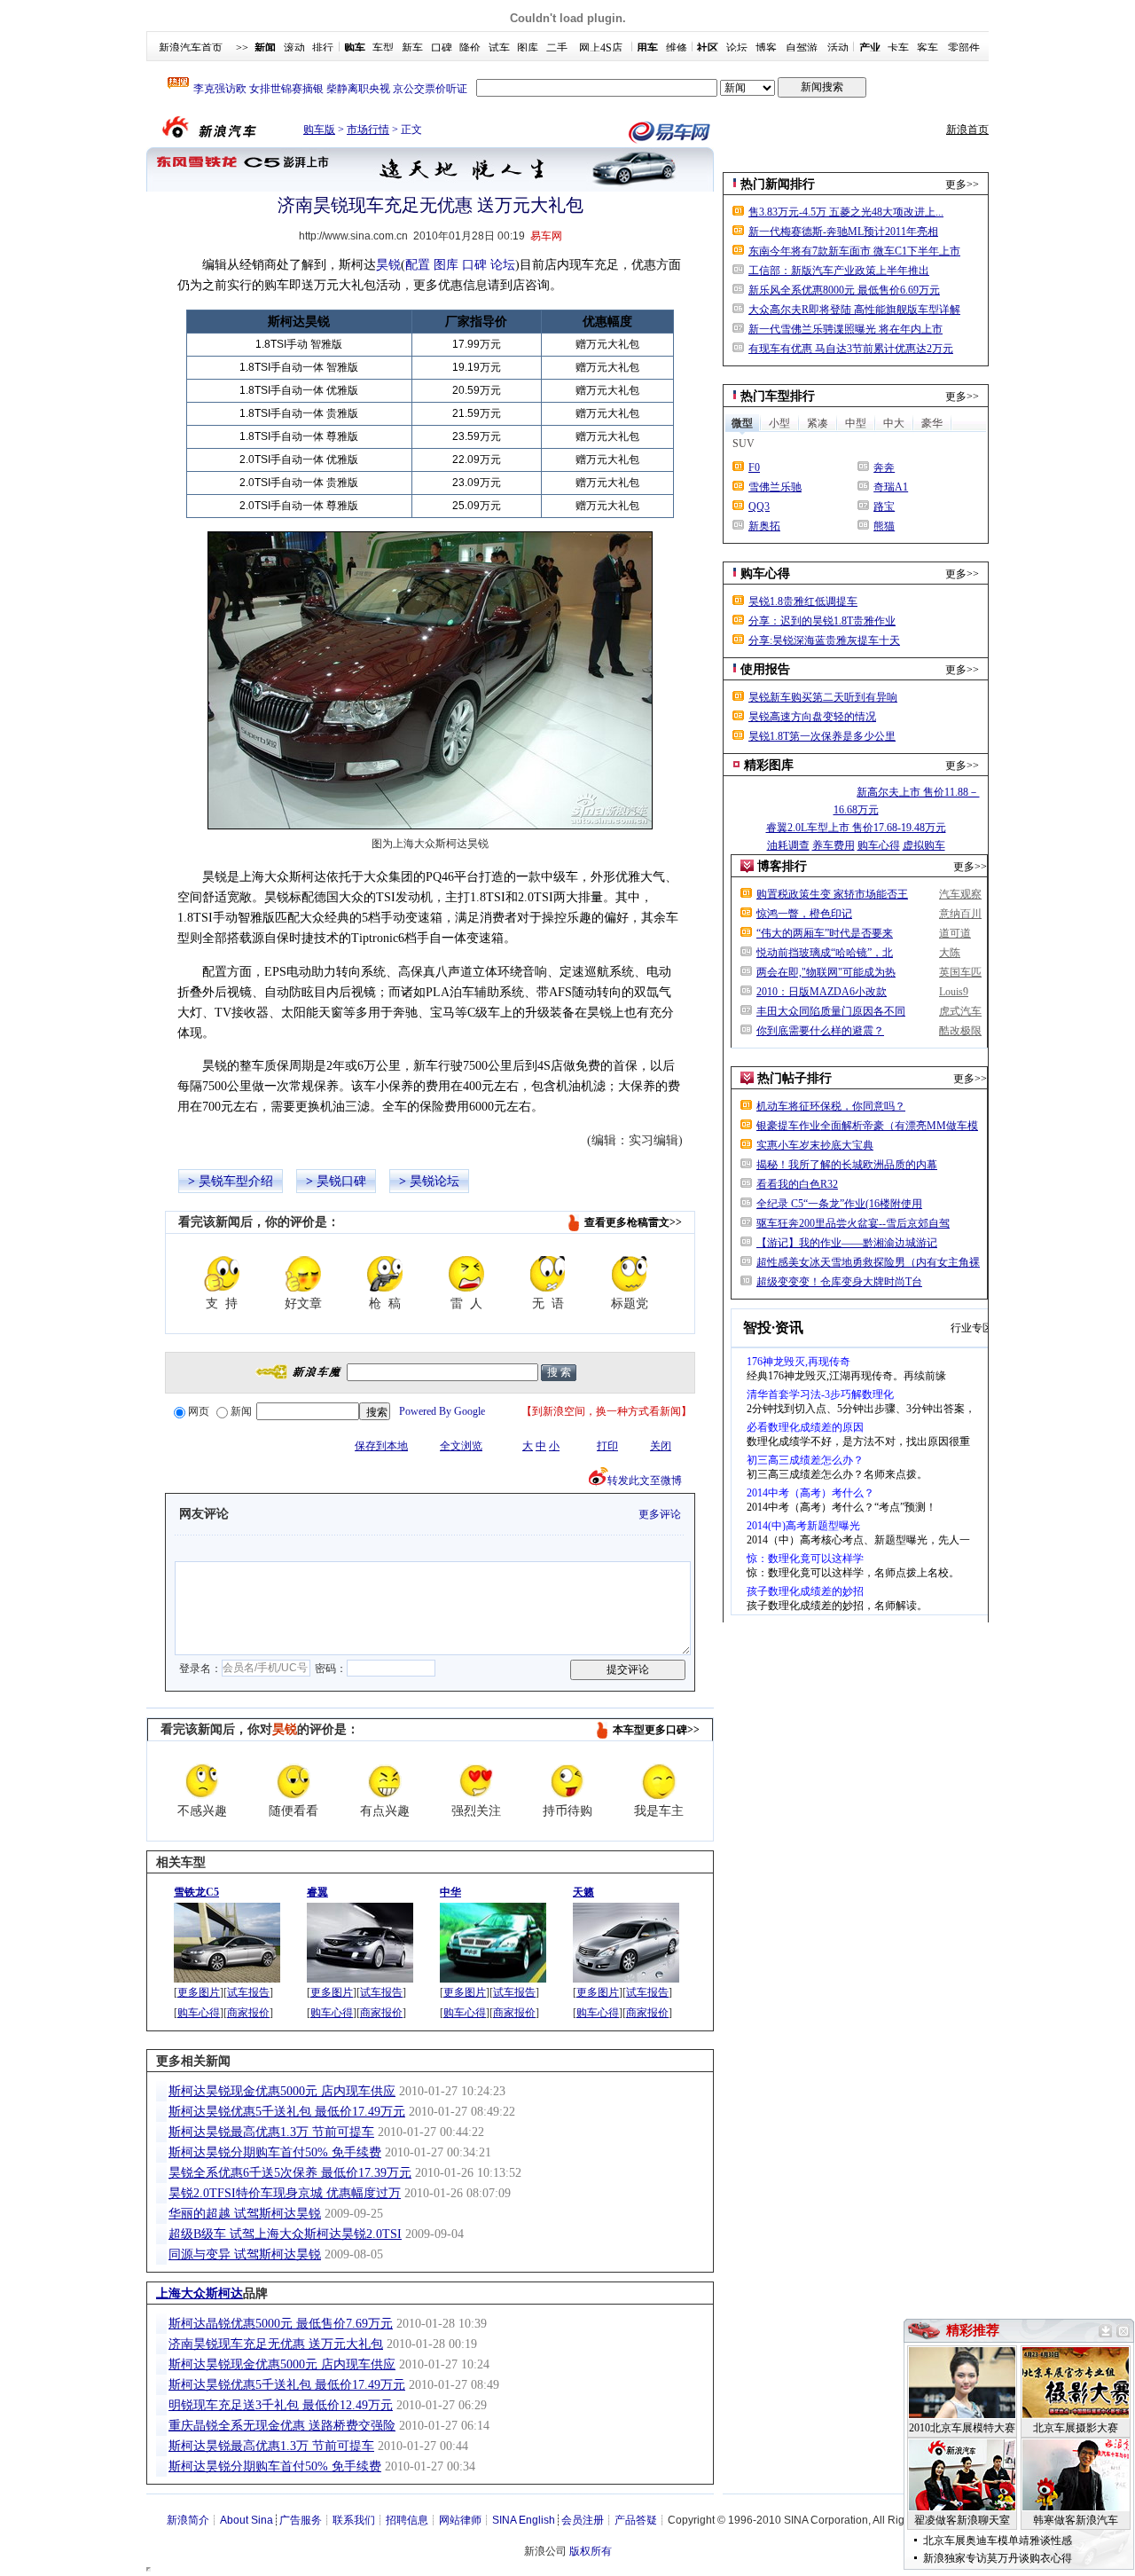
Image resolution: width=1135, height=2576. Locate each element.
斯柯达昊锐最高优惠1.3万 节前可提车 (271, 2132)
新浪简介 (188, 2520)
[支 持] (222, 1274)
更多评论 (660, 1514)
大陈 (950, 953)
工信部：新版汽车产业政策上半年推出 (839, 271)
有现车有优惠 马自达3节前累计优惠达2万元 (851, 349)
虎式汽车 (960, 1011)
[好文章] (303, 1274)
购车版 (319, 130)
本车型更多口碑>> (656, 1730)
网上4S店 (601, 48)
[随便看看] (294, 1781)
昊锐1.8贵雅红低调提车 (803, 601)
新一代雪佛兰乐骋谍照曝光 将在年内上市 (845, 329)
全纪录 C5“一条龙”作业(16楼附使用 (839, 1204)
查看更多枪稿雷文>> (633, 1222)
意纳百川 (960, 914)
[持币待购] (567, 1781)
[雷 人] (466, 1274)
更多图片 (199, 1992)
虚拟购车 (924, 845)
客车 (928, 48)
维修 (677, 48)
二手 (557, 48)
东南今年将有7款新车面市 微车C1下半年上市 (854, 251)
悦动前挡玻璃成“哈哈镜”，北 (825, 953)
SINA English (524, 2520)
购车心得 (199, 2013)
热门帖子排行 (794, 1078)
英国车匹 (960, 972)
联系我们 (354, 2520)
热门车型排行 (778, 396)
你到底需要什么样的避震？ (820, 1031)
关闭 (661, 1446)
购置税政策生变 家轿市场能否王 (832, 894)
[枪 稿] (385, 1274)
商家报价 (248, 2013)
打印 (607, 1446)
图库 (528, 48)
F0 (754, 467)
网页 (199, 1411)
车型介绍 (248, 1181)
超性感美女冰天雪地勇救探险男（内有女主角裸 (868, 1262)
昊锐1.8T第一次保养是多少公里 (822, 736)
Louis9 (954, 992)
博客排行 (782, 866)
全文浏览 (461, 1446)
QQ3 (759, 507)
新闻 (241, 1411)
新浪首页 (967, 130)
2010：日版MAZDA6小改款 (822, 992)
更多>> (962, 185)
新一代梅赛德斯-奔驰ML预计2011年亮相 (843, 232)
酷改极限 (960, 1031)
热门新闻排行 (778, 184)
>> (242, 48)
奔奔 (884, 467)
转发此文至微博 (645, 1480)
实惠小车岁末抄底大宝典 (815, 1145)
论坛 (737, 48)
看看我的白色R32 (797, 1184)
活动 (838, 48)
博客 (766, 48)
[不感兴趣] (202, 1781)
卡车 (898, 48)
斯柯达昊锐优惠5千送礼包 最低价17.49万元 (287, 2112)
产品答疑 (636, 2520)
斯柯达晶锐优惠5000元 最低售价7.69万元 (281, 2324)
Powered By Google (442, 1411)
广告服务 (301, 2520)
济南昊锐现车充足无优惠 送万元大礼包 (276, 2344)
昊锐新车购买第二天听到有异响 (823, 697)
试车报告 (248, 1992)
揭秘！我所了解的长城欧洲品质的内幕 (847, 1165)
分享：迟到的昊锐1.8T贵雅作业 (822, 621)
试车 (499, 48)
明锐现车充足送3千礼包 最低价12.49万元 (281, 2405)
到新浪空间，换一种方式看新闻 (607, 1411)
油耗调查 (788, 845)
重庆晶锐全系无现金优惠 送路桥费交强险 (282, 2426)
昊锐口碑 (341, 1181)
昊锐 (388, 265)
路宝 (884, 507)
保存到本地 (381, 1446)
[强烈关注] (476, 1781)
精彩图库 (769, 765)
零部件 (964, 48)
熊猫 (884, 526)
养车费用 (834, 845)
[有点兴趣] (385, 1781)
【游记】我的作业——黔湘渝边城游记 (847, 1243)
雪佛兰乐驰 (775, 487)
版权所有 (591, 2551)
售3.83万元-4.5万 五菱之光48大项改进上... (846, 212)
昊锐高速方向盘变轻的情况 (812, 717)
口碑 (442, 48)
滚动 (294, 48)
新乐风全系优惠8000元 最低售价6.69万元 (844, 290)
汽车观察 (960, 894)
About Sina (247, 2520)
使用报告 (765, 669)
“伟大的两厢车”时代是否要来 (825, 933)
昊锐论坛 (434, 1181)
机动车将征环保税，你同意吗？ (831, 1106)
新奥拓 (764, 526)
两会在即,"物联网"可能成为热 (826, 972)
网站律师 (460, 2520)
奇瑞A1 (891, 487)
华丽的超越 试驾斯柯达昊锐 (245, 2214)
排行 (323, 48)
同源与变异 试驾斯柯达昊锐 (245, 2254)
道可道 (955, 933)
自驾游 (802, 48)
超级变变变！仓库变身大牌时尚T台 (839, 1282)
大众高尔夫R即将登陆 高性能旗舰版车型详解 (854, 310)
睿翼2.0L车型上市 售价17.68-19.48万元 (856, 828)
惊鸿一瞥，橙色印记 (804, 914)
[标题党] (630, 1274)
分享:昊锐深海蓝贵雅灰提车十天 (824, 640)
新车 (412, 48)
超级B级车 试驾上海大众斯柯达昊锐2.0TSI (285, 2234)
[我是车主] (659, 1781)
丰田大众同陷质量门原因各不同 (831, 1011)
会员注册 (583, 2520)
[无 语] (548, 1274)
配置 (418, 265)
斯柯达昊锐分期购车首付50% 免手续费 (275, 2152)
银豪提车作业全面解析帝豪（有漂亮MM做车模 (867, 1126)
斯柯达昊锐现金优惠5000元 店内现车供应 (282, 2091)
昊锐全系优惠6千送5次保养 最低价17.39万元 (290, 2173)
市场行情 (368, 130)
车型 (383, 48)
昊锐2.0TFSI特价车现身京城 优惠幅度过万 (285, 2193)
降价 (470, 48)
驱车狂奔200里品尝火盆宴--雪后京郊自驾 (853, 1223)
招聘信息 (407, 2520)
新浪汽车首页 (191, 48)
